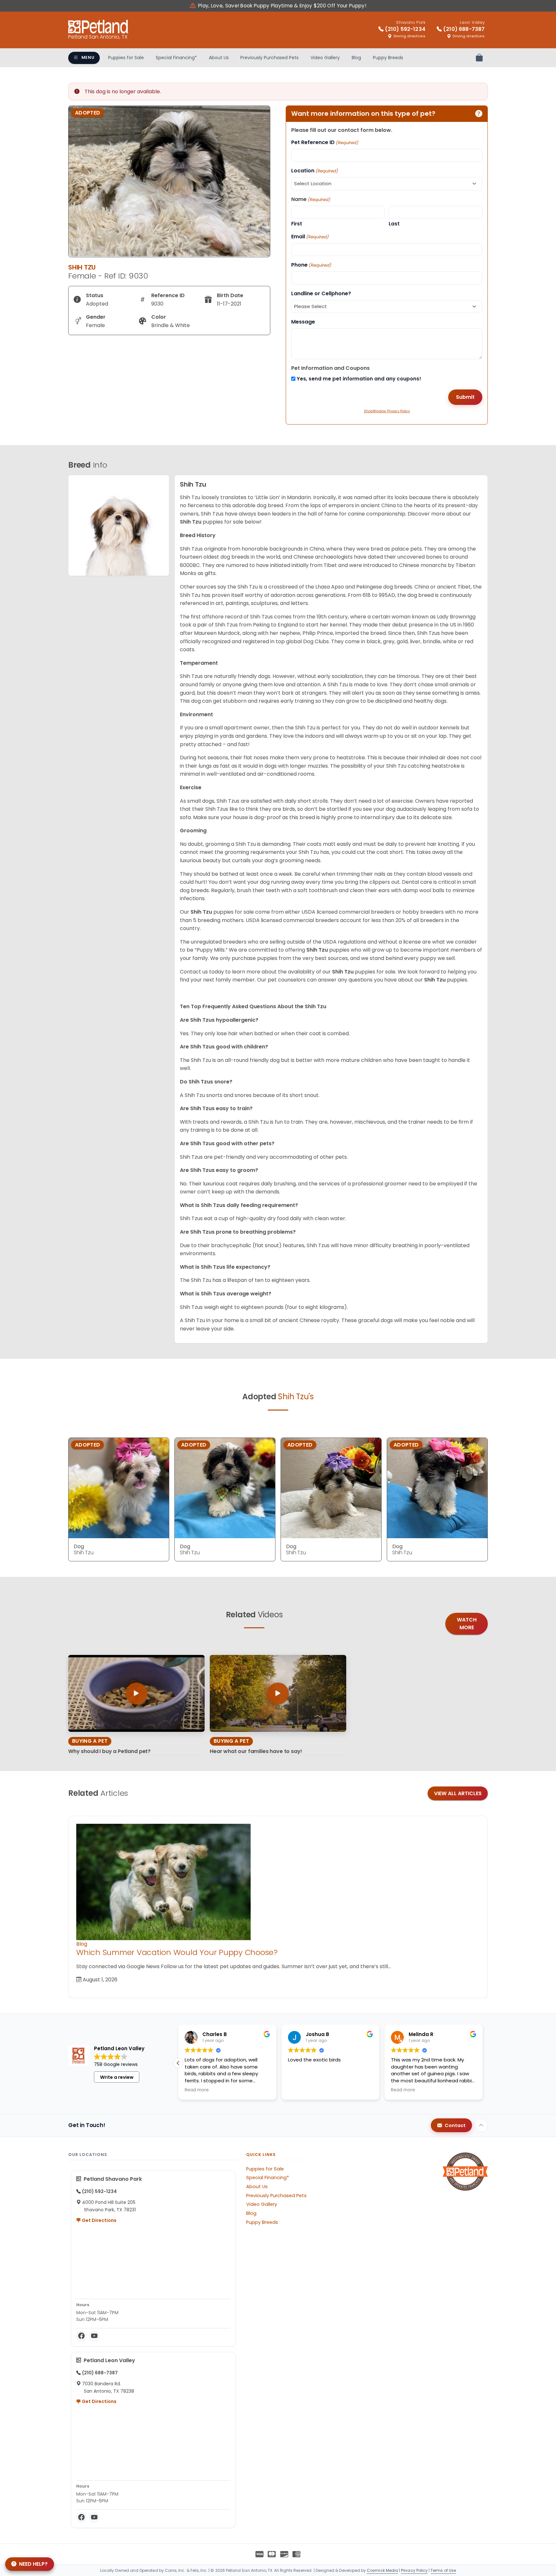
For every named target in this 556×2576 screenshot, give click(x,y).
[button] (483, 2063)
